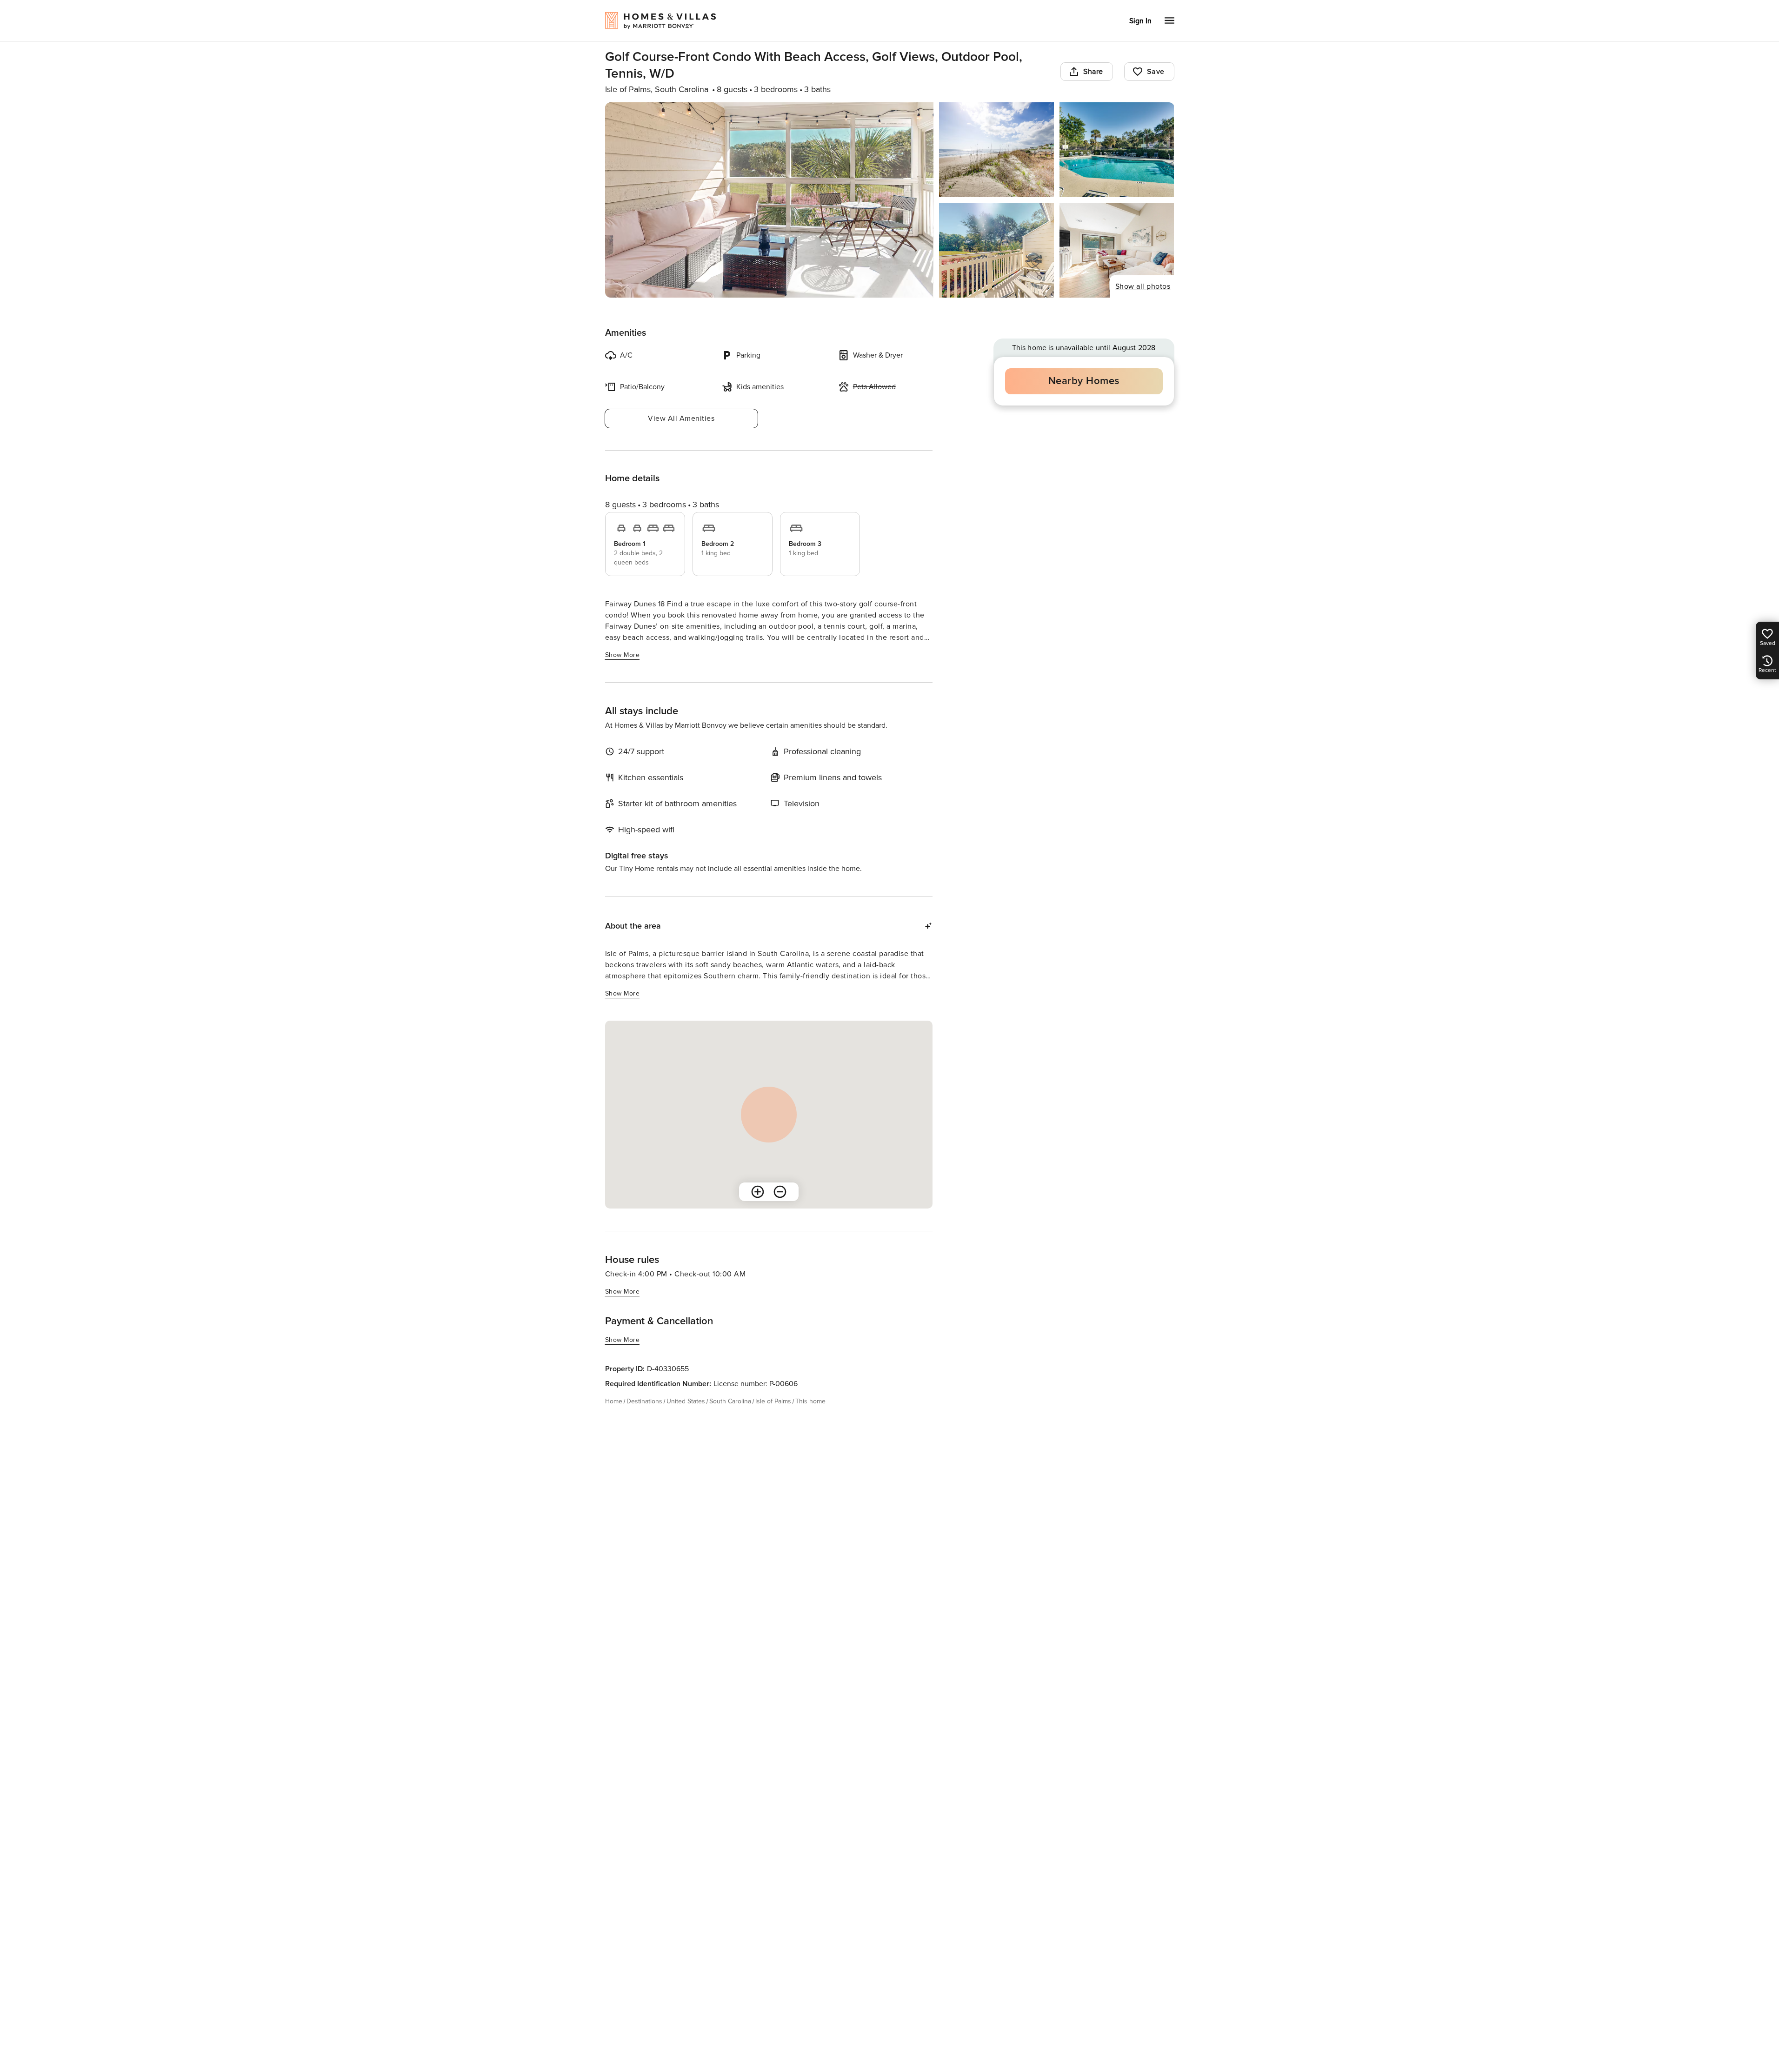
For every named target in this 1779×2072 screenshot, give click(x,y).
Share (1093, 72)
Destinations (644, 1401)
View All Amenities (681, 418)
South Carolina (730, 1401)
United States (686, 1401)
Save (1156, 72)
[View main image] (770, 200)
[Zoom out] (780, 1192)
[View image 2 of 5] (996, 150)
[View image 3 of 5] (1117, 150)
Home (614, 1401)
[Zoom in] (758, 1192)
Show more (623, 655)
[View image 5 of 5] (1117, 250)
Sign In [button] (1140, 21)
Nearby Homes (1084, 381)
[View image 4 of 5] (996, 250)
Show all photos (1143, 286)
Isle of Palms (773, 1401)
